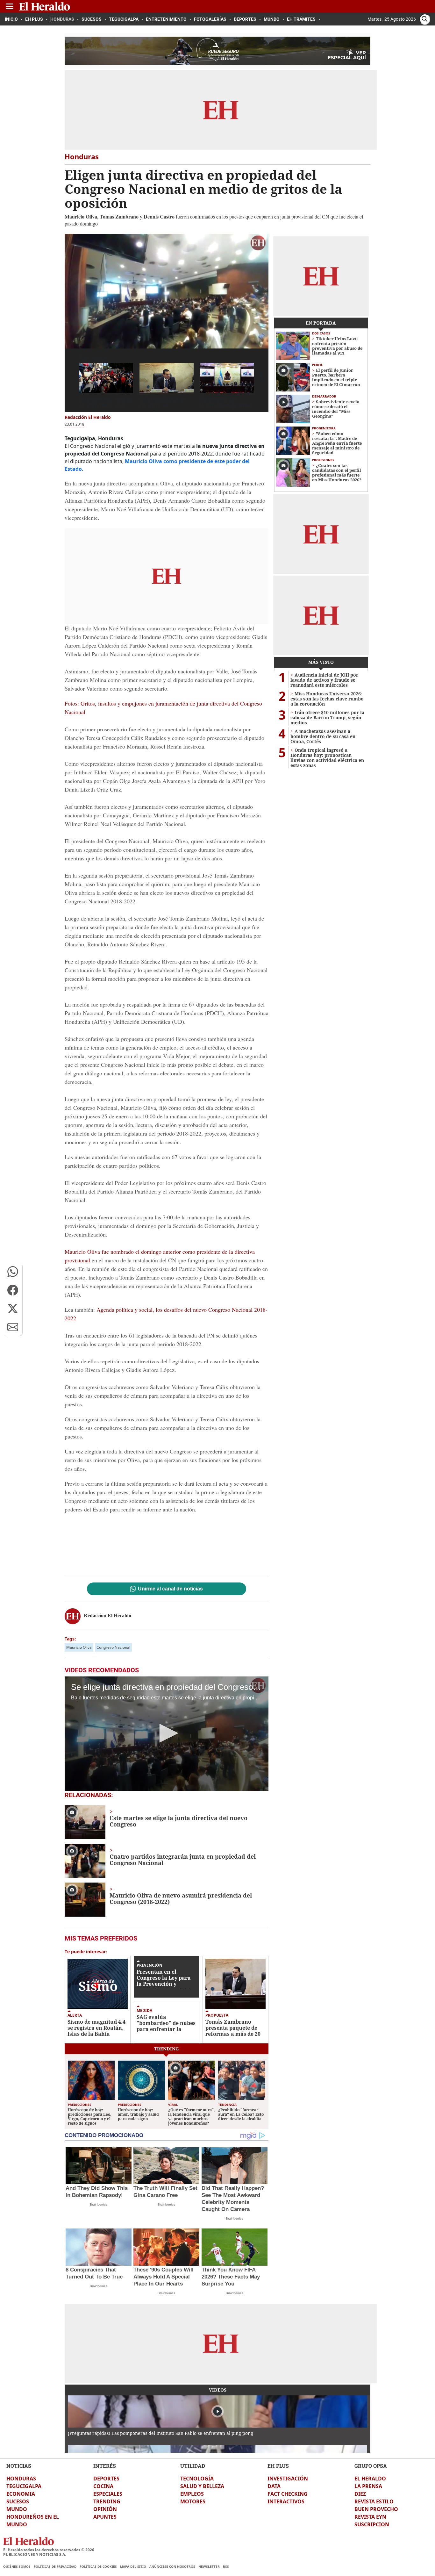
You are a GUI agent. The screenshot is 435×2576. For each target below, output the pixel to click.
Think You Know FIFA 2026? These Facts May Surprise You (231, 2277)
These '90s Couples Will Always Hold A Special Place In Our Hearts (164, 2277)
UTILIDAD (193, 2466)
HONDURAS (21, 2479)
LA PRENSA (368, 2486)
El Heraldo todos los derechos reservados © (49, 2550)
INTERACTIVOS (286, 2501)
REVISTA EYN (370, 2517)
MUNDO (17, 2509)
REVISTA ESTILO (374, 2501)
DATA (274, 2486)
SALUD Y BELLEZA (202, 2486)
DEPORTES (106, 2479)
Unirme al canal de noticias (170, 1589)
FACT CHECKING (288, 2494)
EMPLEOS (192, 2494)
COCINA (103, 2486)
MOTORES (193, 2501)
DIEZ (360, 2494)
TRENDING (107, 2501)
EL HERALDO (370, 2479)
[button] (13, 1272)
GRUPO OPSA (371, 2466)
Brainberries (99, 2204)
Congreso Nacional (113, 1647)
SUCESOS (18, 2501)
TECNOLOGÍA (197, 2479)
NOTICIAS (19, 2466)
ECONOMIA (21, 2494)
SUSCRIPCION (372, 2524)
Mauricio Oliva (79, 1647)
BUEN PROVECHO (376, 2509)
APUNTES (105, 2517)
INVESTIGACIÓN (288, 2479)
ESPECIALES (108, 2494)
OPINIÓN (105, 2509)
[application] (167, 291)
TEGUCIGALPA (24, 2486)
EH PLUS (278, 2466)
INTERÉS (105, 2466)
